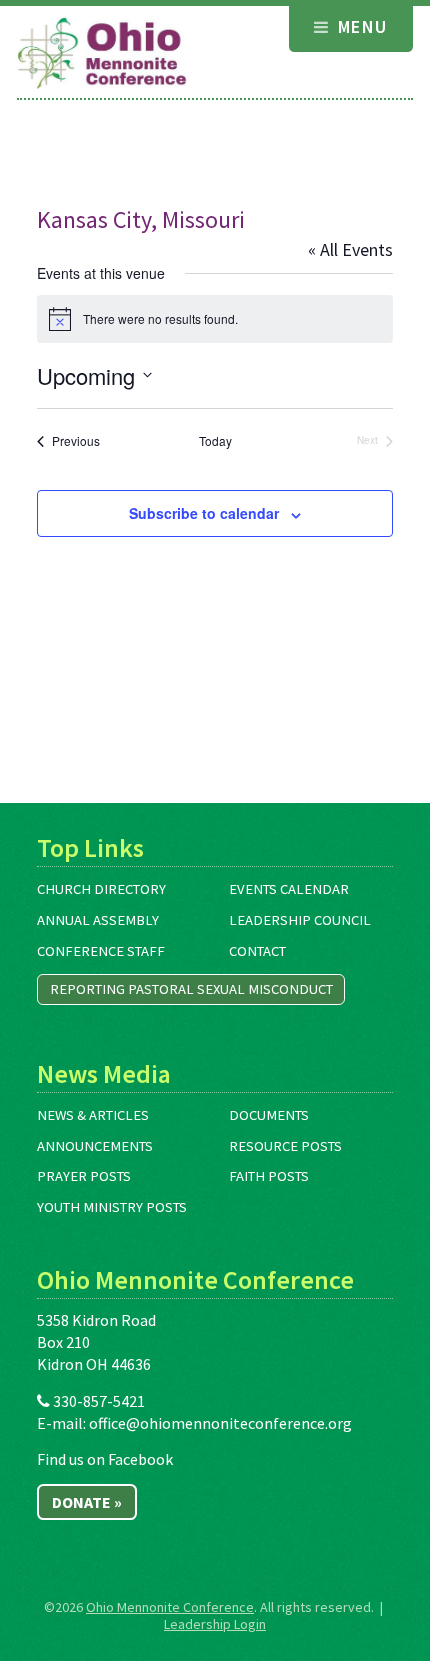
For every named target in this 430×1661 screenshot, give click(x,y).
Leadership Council (300, 920)
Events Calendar (289, 889)
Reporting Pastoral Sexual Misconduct (191, 989)
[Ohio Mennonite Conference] (102, 54)
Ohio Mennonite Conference (170, 1607)
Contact (257, 951)
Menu (359, 26)
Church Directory (101, 889)
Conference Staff (101, 951)
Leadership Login (215, 1624)
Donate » (87, 1502)
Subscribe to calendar (204, 513)
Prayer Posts (84, 1176)
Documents (269, 1115)
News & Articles (93, 1115)
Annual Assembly (98, 920)
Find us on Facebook (105, 1459)
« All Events (350, 249)
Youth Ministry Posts (112, 1207)
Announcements (95, 1146)
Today (215, 441)
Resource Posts (285, 1146)
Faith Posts (269, 1176)
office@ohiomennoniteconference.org (220, 1423)
